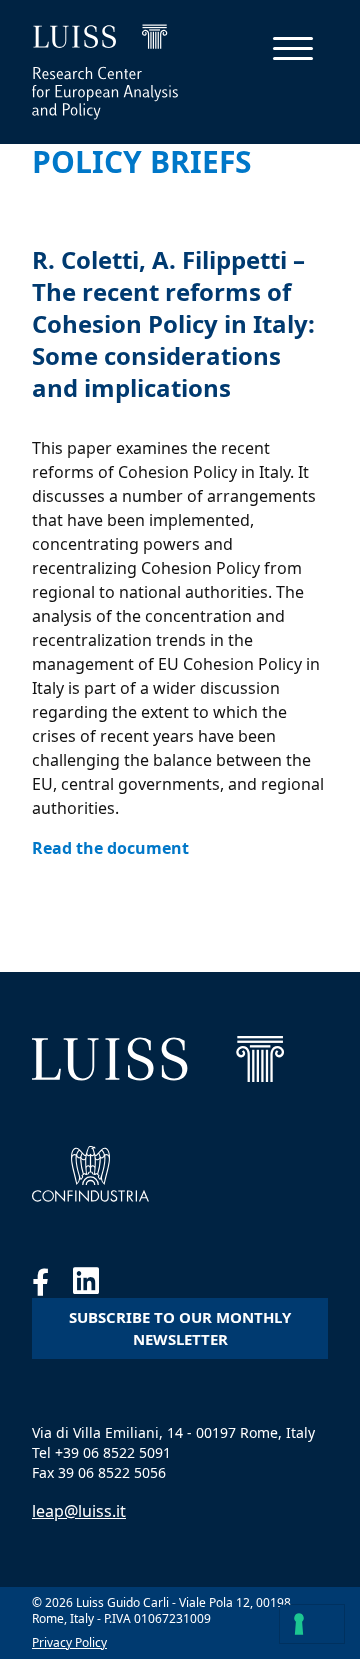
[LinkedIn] (96, 1286)
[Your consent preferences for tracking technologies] (312, 1624)
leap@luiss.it (79, 1511)
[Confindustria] (90, 1174)
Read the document (110, 848)
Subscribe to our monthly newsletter (180, 1328)
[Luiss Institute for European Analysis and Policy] (158, 1059)
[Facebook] (52, 1286)
